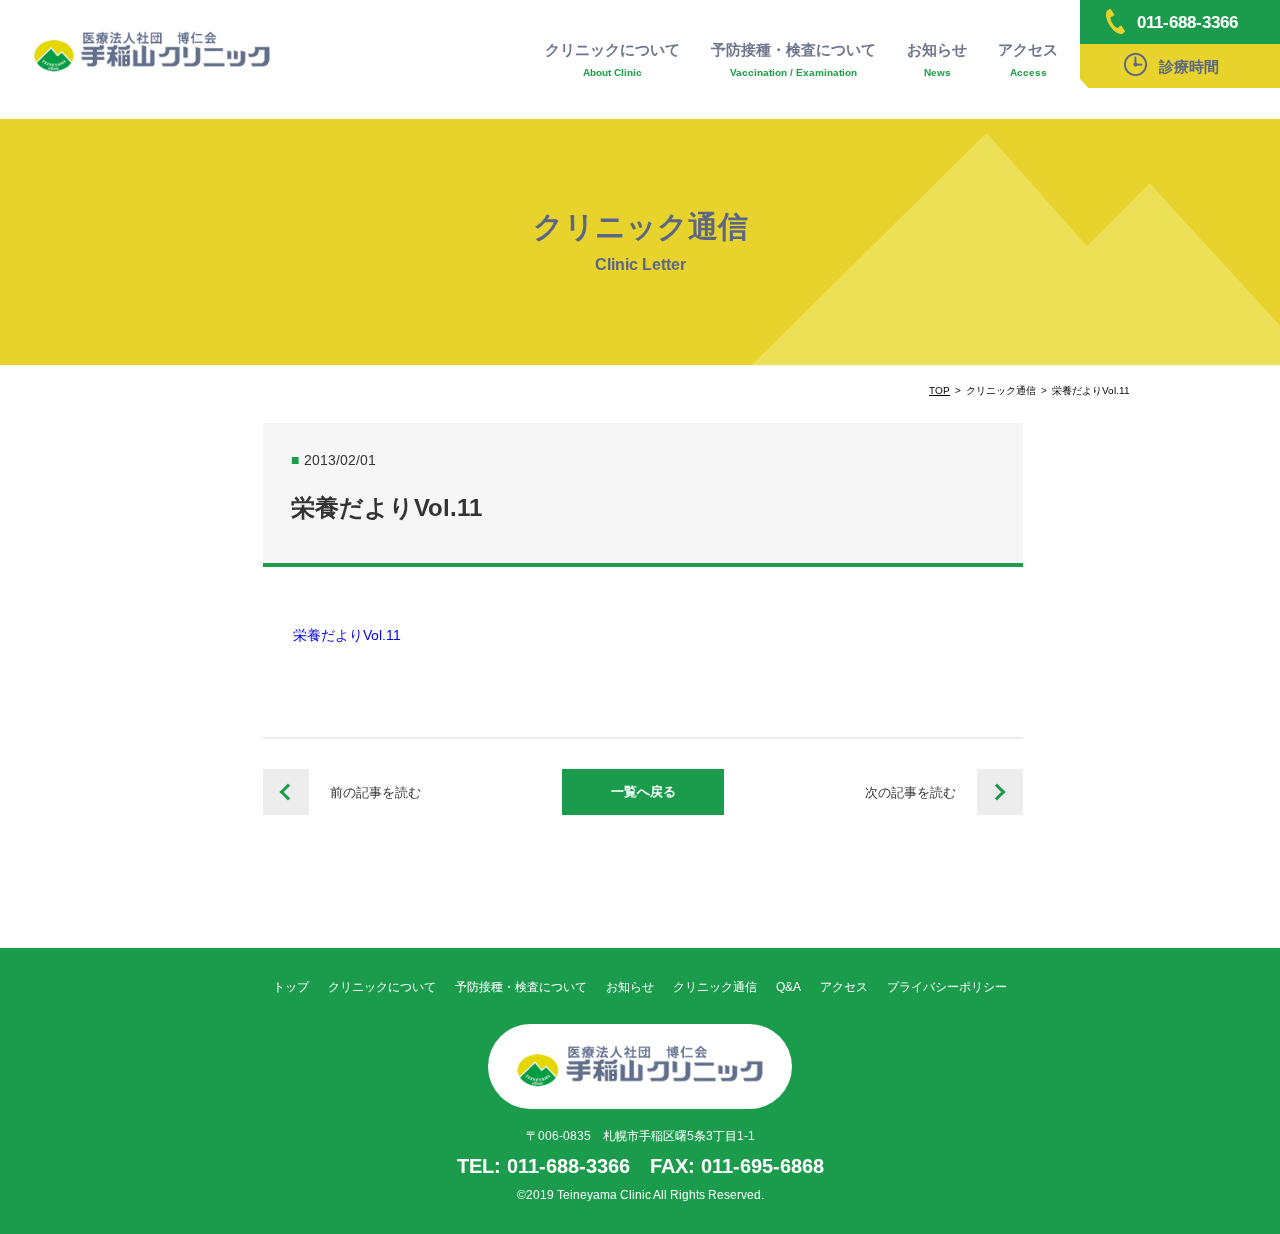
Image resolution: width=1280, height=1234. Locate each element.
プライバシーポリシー (947, 987)
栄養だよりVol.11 (347, 635)
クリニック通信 (715, 987)
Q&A (788, 987)
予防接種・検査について (793, 59)
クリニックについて (612, 59)
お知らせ (937, 59)
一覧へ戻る (643, 791)
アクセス (1028, 59)
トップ (291, 987)
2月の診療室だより (286, 792)
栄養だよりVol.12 (1000, 792)
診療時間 (1189, 66)
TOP (939, 390)
